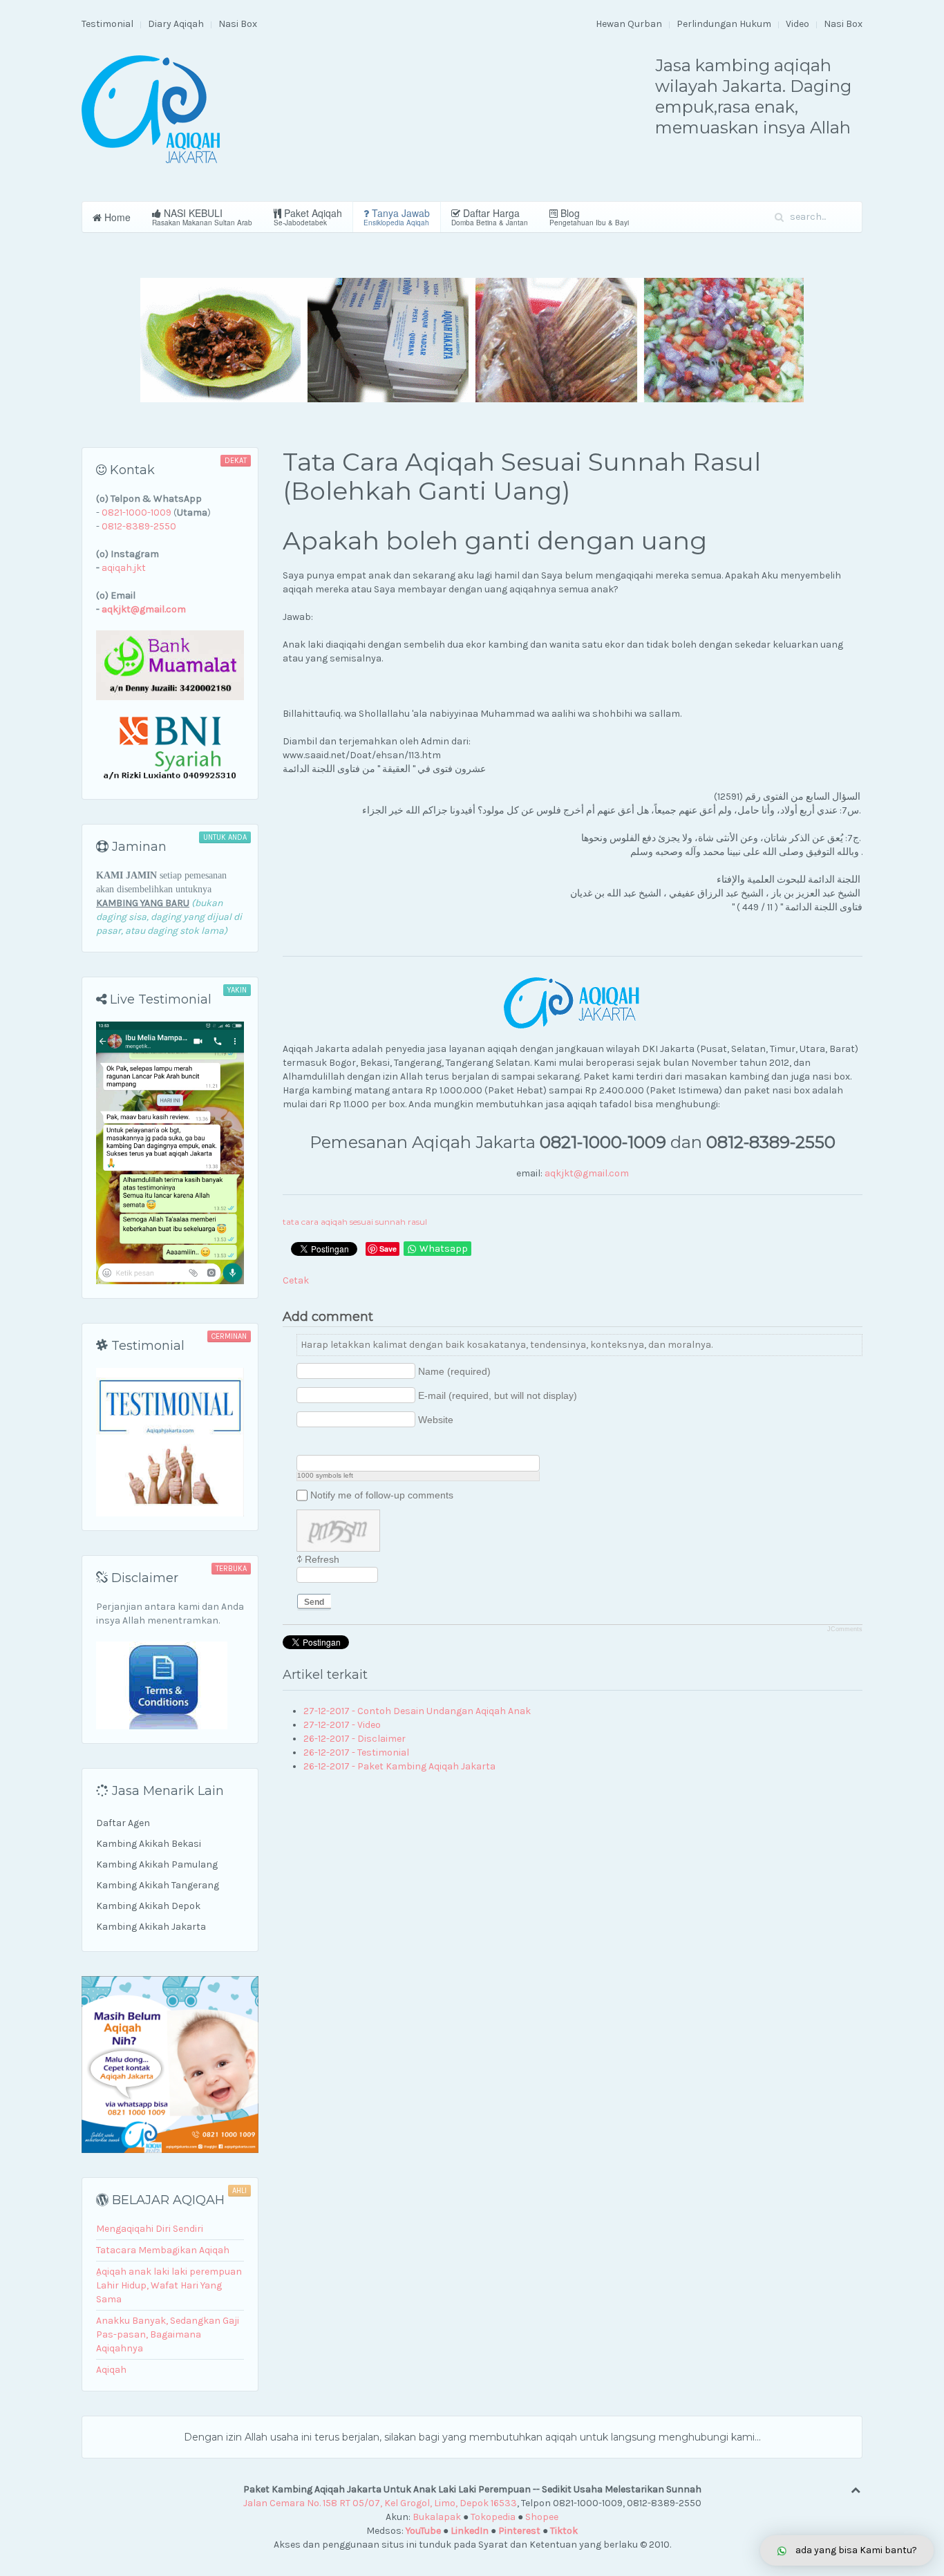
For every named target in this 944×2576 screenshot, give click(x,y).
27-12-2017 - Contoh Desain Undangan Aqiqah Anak (417, 1711)
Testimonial (107, 24)
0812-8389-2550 (139, 526)
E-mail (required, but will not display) (498, 1395)
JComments (845, 1629)
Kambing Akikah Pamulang (157, 1864)
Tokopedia (493, 2517)
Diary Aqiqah (176, 24)
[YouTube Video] (304, 1444)
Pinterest (519, 2531)
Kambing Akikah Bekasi (149, 1844)
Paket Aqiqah (308, 217)
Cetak (296, 1280)
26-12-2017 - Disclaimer (355, 1739)
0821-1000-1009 (136, 513)
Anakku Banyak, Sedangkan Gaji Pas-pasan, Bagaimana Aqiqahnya (168, 2334)
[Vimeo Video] (356, 1444)
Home (116, 217)
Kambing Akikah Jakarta (151, 1927)
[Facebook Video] (322, 1444)
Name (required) (454, 1371)
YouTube (423, 2531)
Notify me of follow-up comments (382, 1495)
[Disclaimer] (162, 1685)
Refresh (322, 1559)
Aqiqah (111, 2370)
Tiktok (564, 2531)
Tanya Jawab (397, 217)
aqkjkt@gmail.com (587, 1173)
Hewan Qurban (629, 24)
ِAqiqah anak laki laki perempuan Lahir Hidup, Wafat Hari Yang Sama (169, 2285)
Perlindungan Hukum (724, 24)
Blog (589, 217)
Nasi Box (238, 24)
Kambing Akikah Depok (148, 1906)
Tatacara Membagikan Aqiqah (163, 2250)
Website (436, 1420)
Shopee (542, 2517)
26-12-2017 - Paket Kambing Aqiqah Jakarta (399, 1766)
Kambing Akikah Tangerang (158, 1885)
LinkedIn (470, 2531)
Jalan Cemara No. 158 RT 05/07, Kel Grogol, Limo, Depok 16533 (380, 2503)
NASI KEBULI (202, 217)
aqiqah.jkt (124, 568)
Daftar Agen (123, 1823)
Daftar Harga (490, 217)
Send (314, 1602)
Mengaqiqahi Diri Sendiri (150, 2229)
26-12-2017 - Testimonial (356, 1752)
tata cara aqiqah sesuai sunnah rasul (355, 1222)
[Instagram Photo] (339, 1444)
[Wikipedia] (374, 1444)
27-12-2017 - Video (342, 1725)
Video (797, 24)
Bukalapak (437, 2517)
